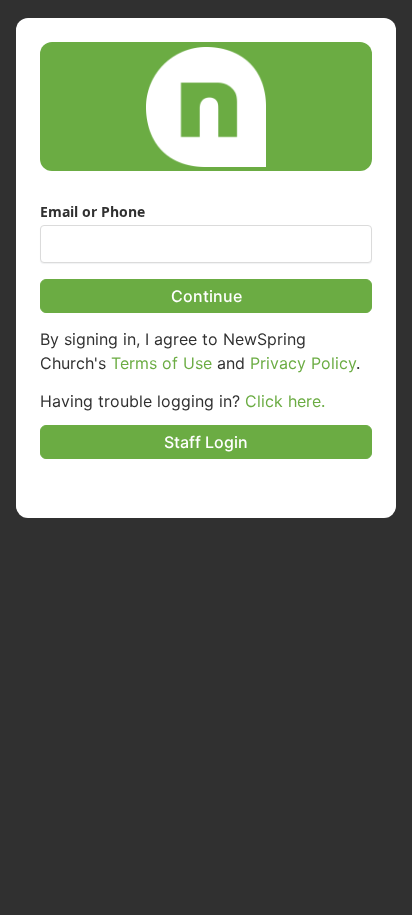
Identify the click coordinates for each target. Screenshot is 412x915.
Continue (206, 296)
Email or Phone (92, 212)
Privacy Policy (303, 363)
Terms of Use (161, 363)
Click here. (285, 401)
